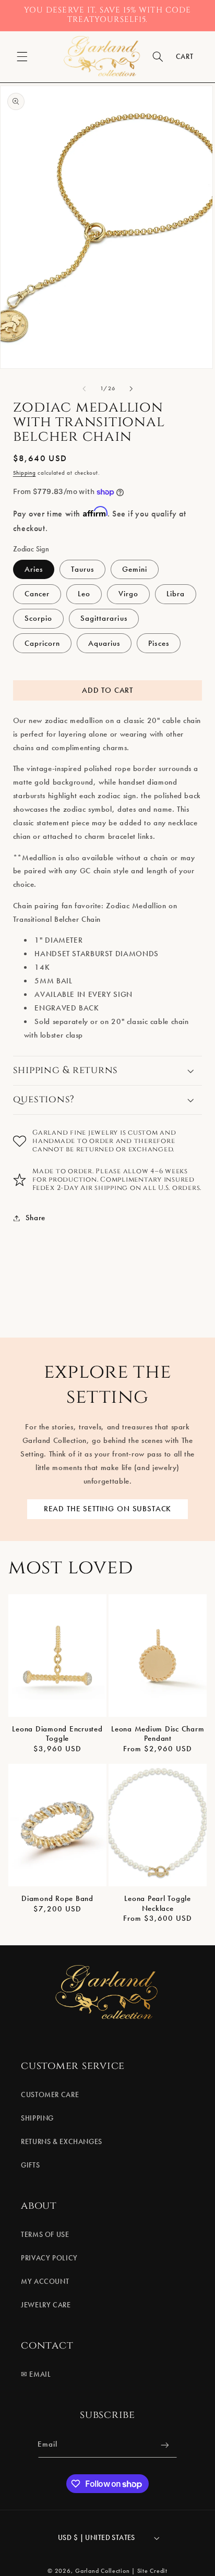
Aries (34, 569)
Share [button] (35, 1218)
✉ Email (36, 2374)
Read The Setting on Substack (108, 1509)
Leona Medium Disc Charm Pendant (158, 1734)
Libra (176, 594)
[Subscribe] (165, 2445)
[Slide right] (131, 389)
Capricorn (42, 643)
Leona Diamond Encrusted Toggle (57, 1734)
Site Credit (152, 2571)
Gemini (135, 569)
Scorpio (38, 618)
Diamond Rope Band (57, 1898)
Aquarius (104, 643)
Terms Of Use (45, 2235)
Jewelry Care (46, 2305)
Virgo (128, 594)
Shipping (25, 473)
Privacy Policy (49, 2258)
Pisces (158, 643)
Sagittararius (104, 618)
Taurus (82, 569)
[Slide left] (84, 389)
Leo (84, 594)
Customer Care (50, 2095)
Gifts (30, 2165)
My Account (45, 2282)
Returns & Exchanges (62, 2142)
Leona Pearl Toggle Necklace (158, 1903)
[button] (22, 57)
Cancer (37, 594)
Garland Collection (102, 2571)
